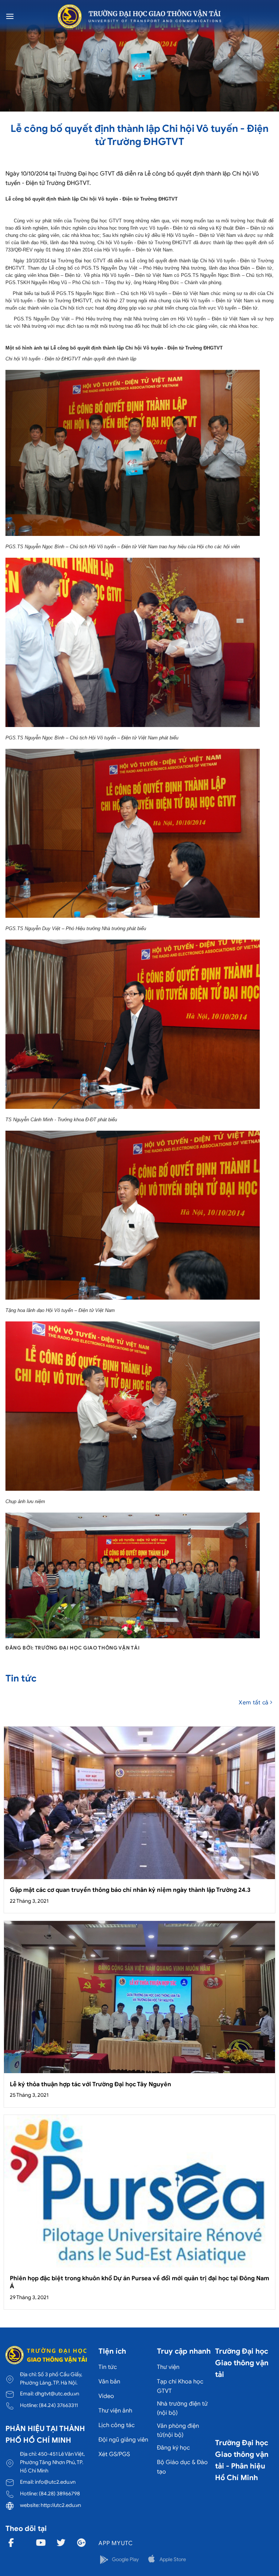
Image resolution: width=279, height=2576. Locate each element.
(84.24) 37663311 (58, 2405)
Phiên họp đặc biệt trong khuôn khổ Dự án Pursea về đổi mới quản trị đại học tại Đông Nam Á (139, 2282)
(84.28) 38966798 (59, 2494)
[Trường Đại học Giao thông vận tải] (139, 16)
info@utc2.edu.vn (55, 2482)
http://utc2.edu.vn (61, 2505)
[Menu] (10, 16)
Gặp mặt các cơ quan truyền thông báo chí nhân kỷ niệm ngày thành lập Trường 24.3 (130, 1890)
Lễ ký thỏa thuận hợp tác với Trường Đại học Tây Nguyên (90, 2084)
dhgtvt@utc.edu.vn (57, 2394)
